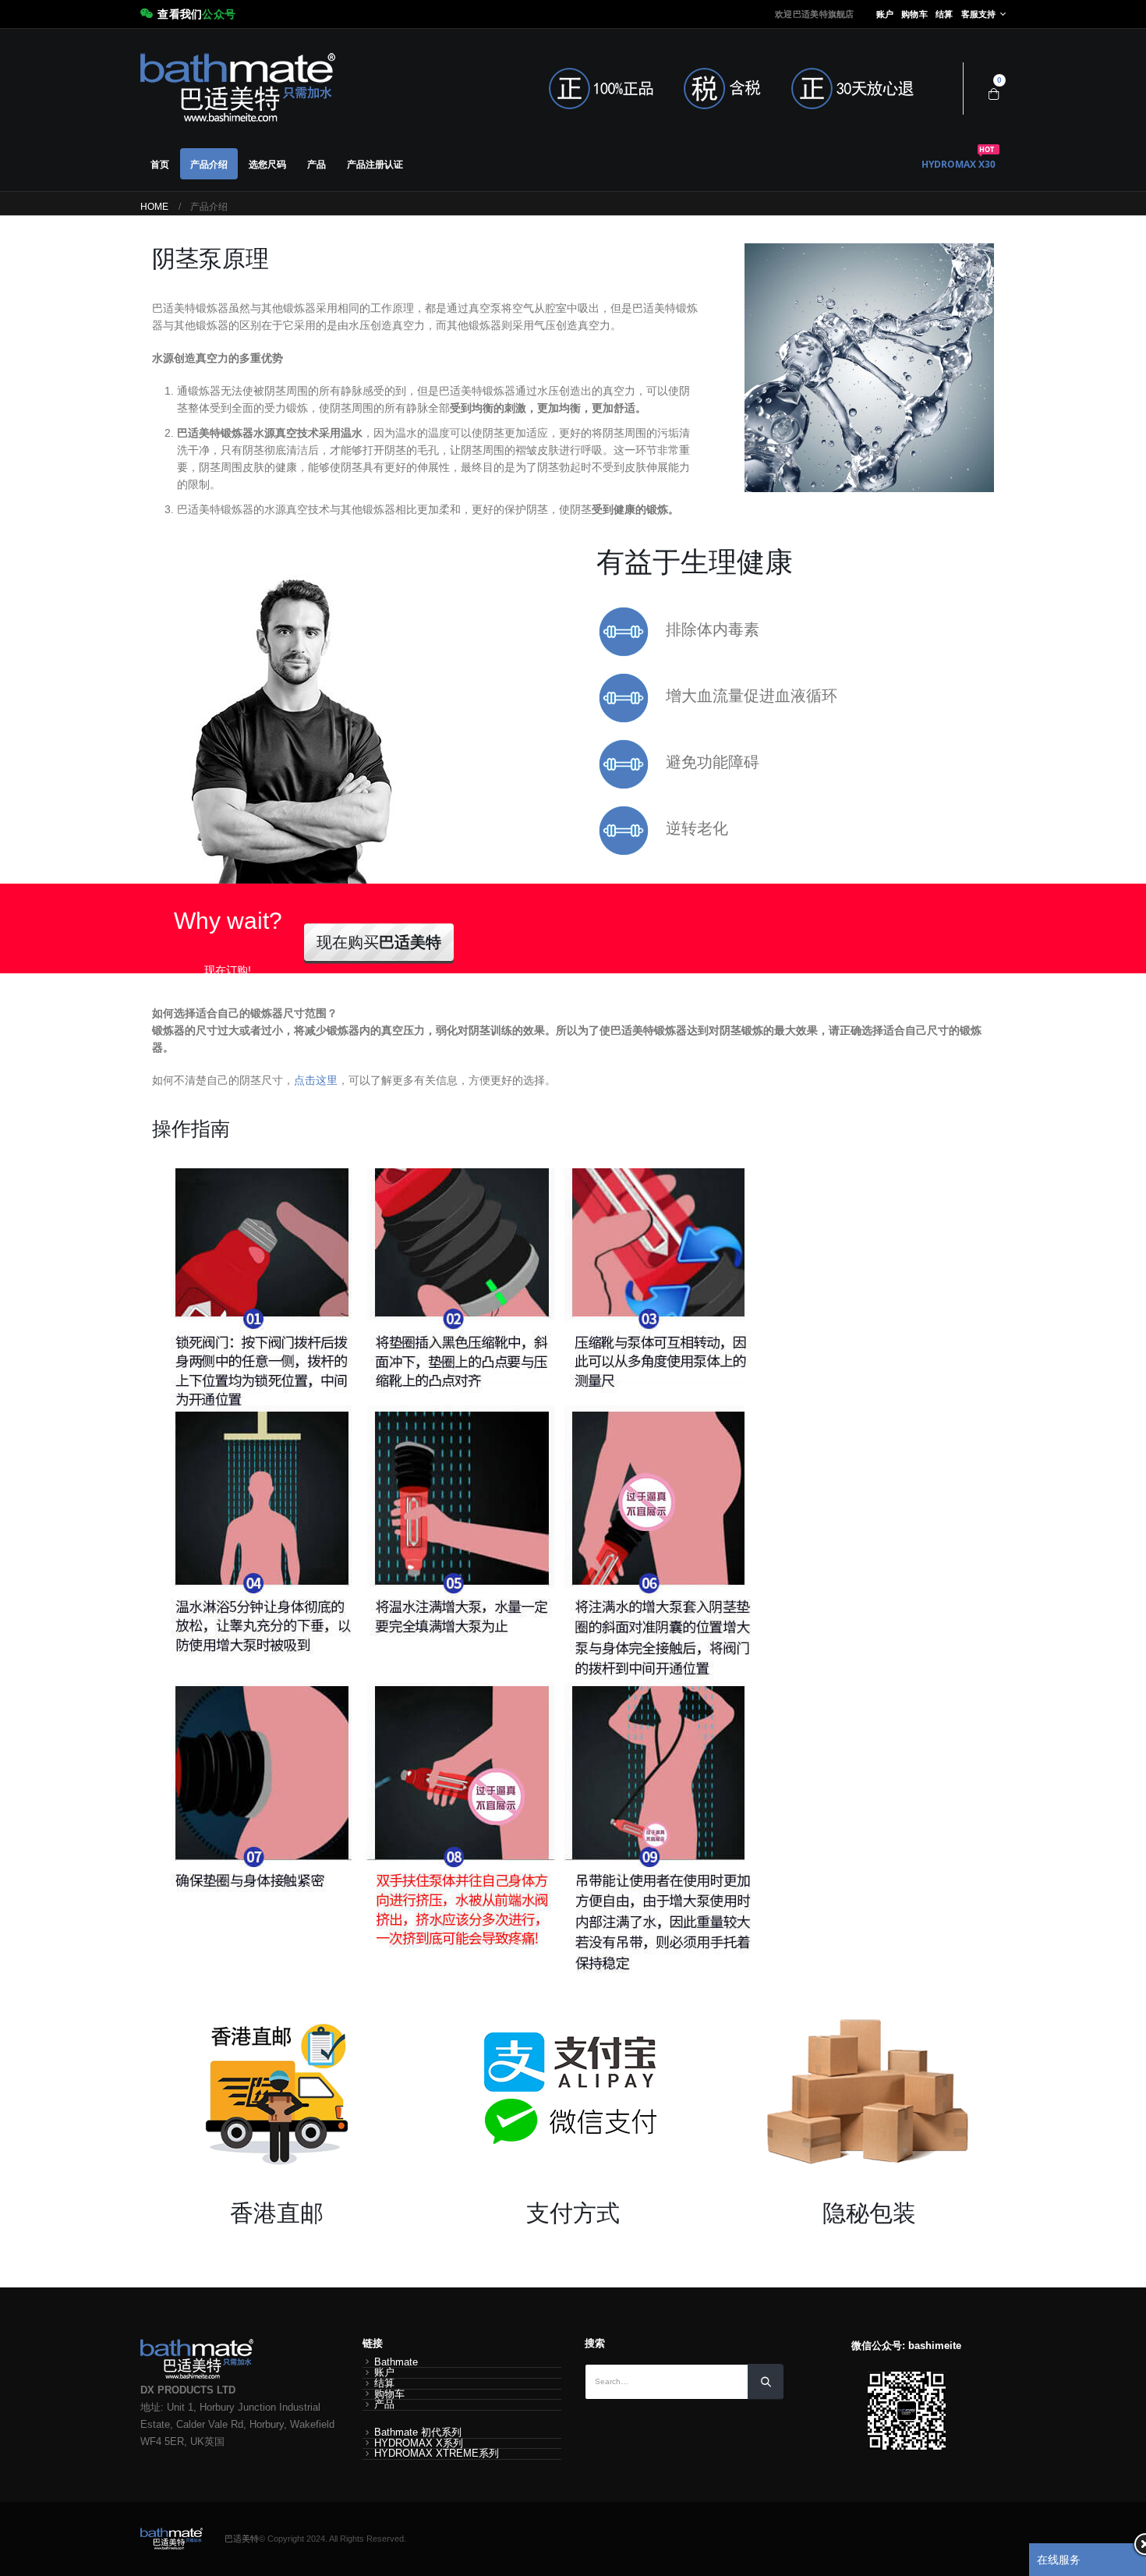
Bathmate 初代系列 (418, 2432)
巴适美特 (242, 2539)
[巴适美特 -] (238, 89)
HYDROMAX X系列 (419, 2443)
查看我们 (196, 14)
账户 (885, 14)
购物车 (914, 14)
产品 (317, 164)
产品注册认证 (375, 164)
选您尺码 (267, 164)
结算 (944, 14)
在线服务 (1059, 2560)
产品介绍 (209, 164)
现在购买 (379, 942)
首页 (160, 164)
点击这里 (316, 1080)
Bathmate (396, 2362)
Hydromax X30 (959, 159)
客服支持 (979, 14)
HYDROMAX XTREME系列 (437, 2454)
